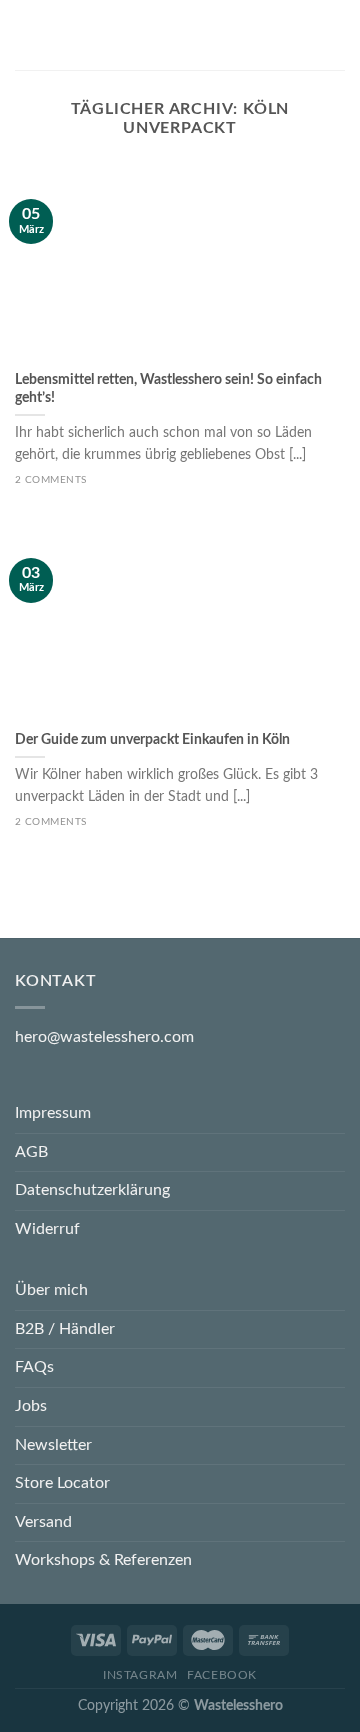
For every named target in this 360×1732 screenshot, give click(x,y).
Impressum (53, 1113)
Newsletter (53, 1445)
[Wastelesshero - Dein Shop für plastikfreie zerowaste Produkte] (178, 35)
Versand (43, 1522)
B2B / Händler (65, 1329)
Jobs (31, 1406)
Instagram (140, 1675)
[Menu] (27, 34)
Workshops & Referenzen (103, 1560)
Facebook (222, 1675)
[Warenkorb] (335, 35)
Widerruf (47, 1229)
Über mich (51, 1290)
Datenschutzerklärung (92, 1190)
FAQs (34, 1367)
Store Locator (62, 1483)
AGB (31, 1152)
